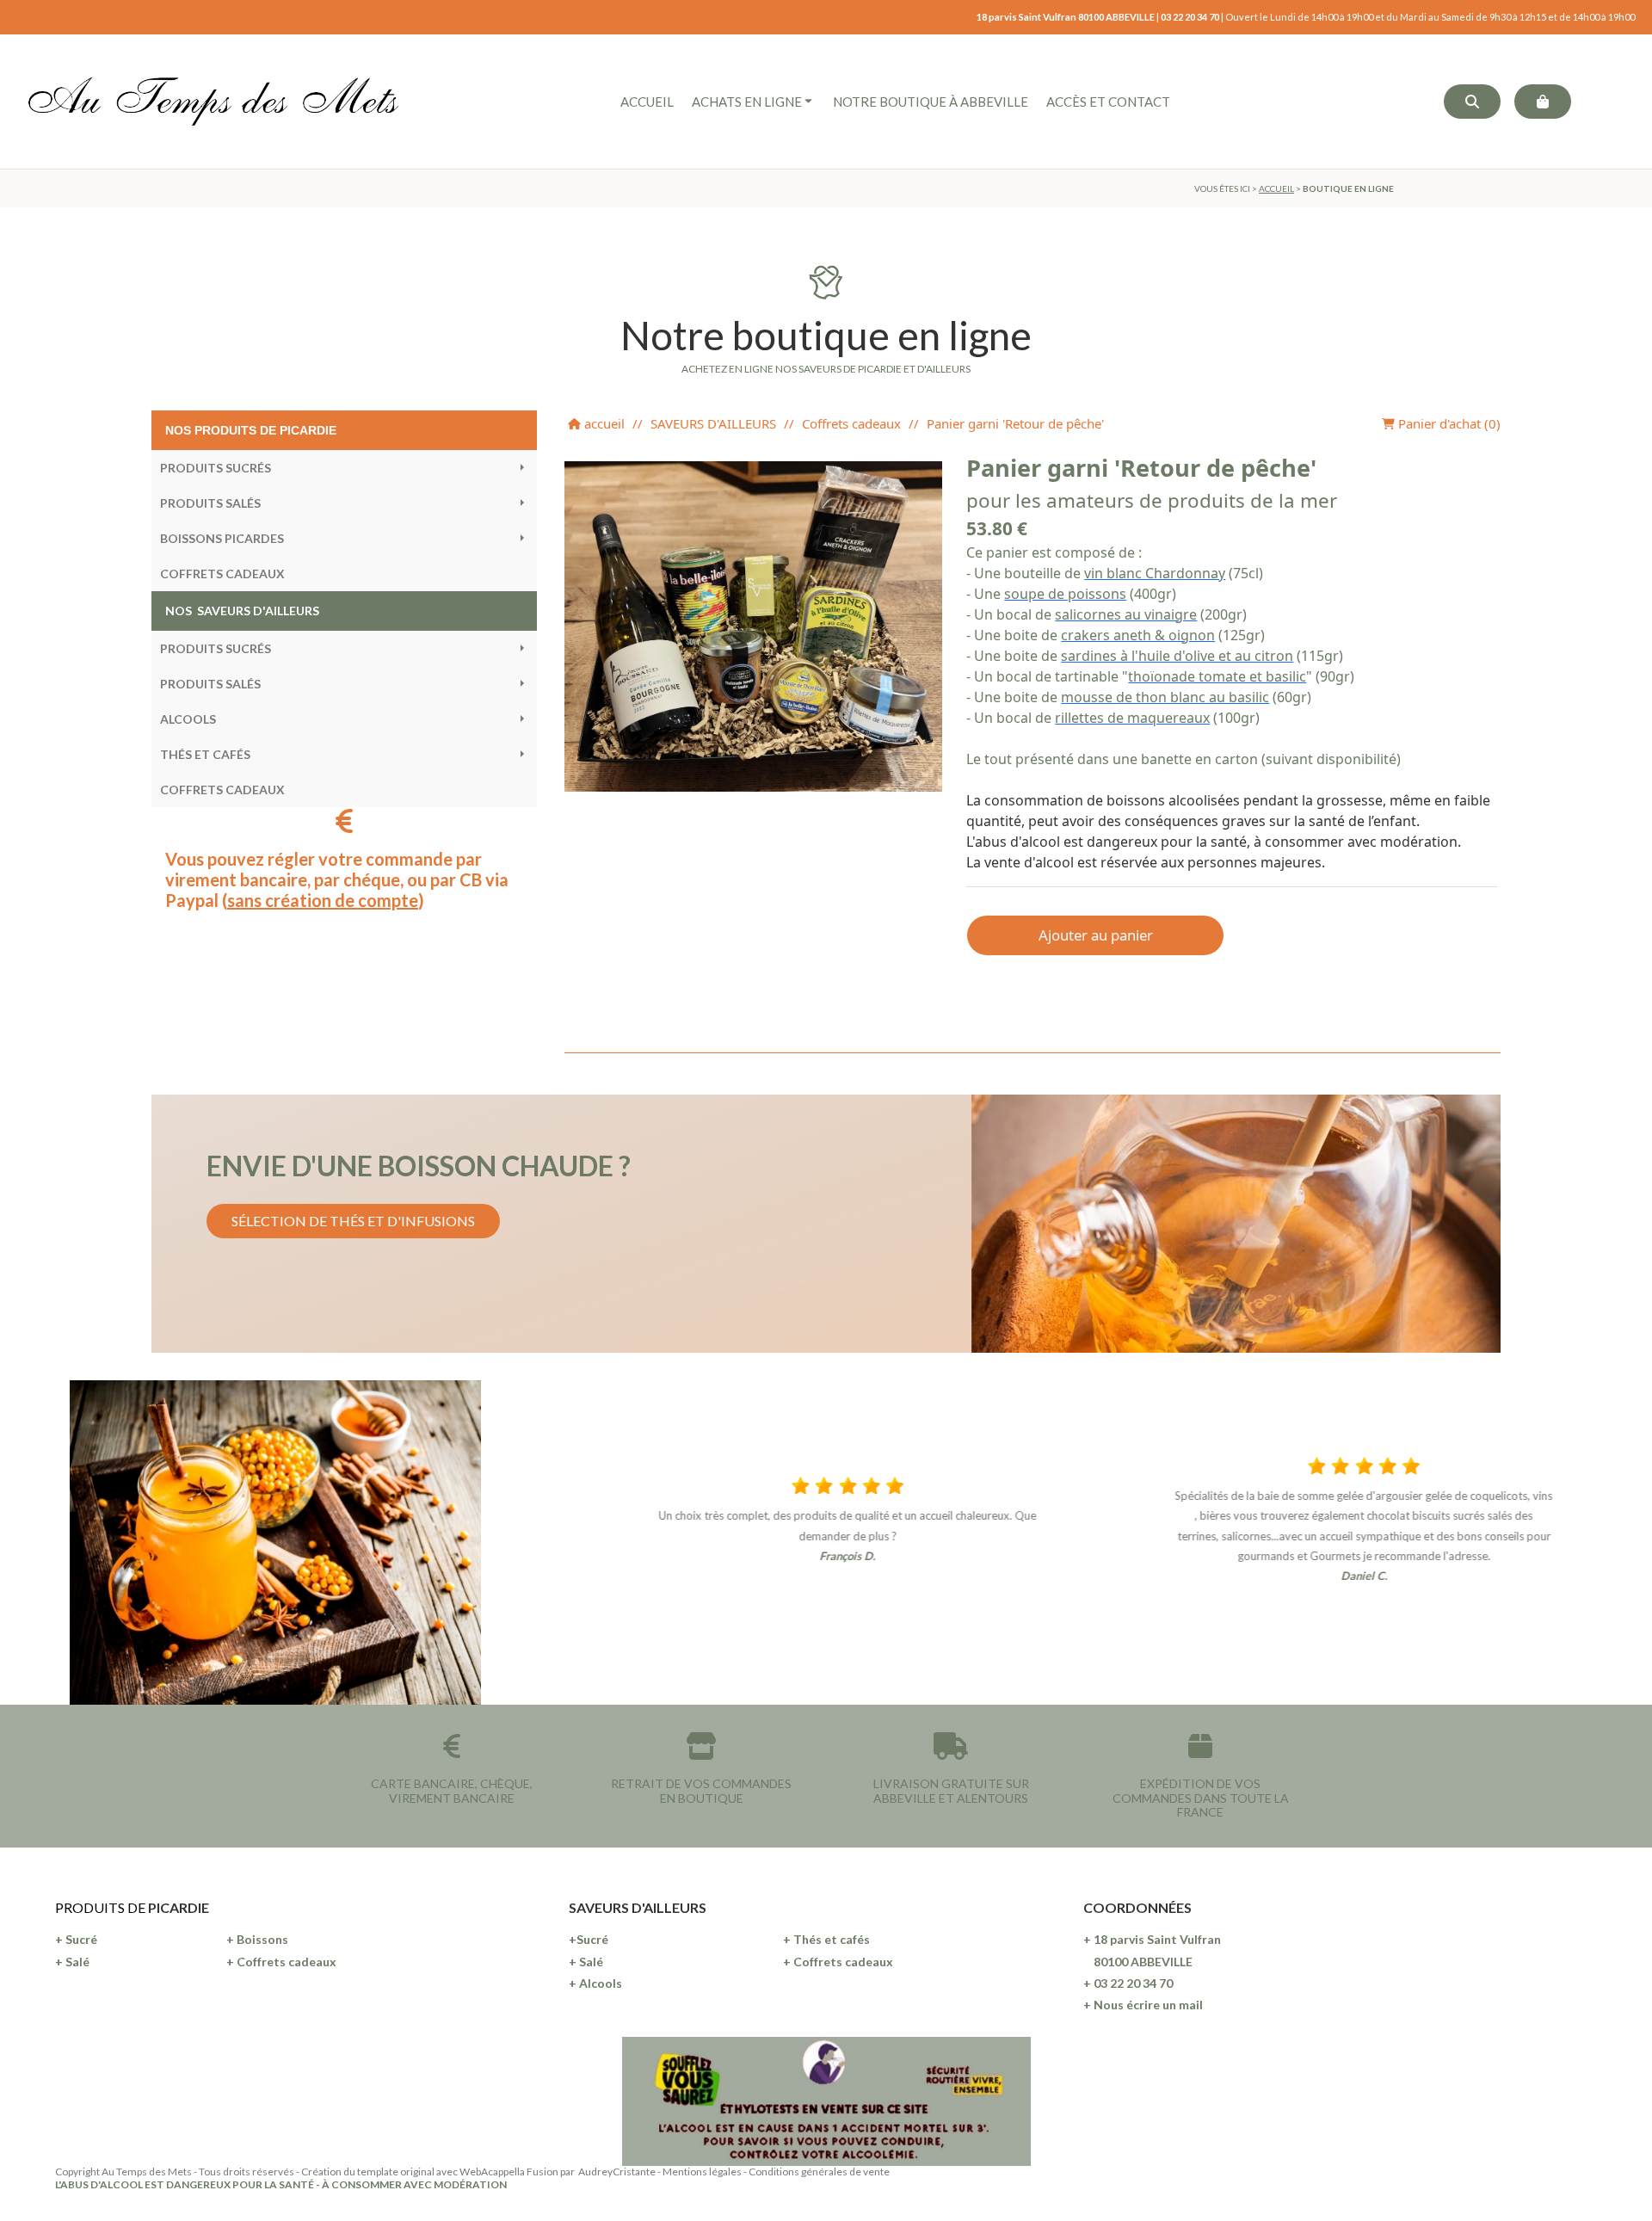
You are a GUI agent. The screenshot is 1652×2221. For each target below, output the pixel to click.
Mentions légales (702, 2172)
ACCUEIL (1276, 188)
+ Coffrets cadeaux (281, 1962)
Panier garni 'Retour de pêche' (1015, 423)
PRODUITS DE (102, 1907)
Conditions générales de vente (819, 2172)
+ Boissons (257, 1939)
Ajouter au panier (1096, 935)
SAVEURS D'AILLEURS (713, 423)
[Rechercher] (1472, 102)
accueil (603, 423)
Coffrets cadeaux (851, 423)
